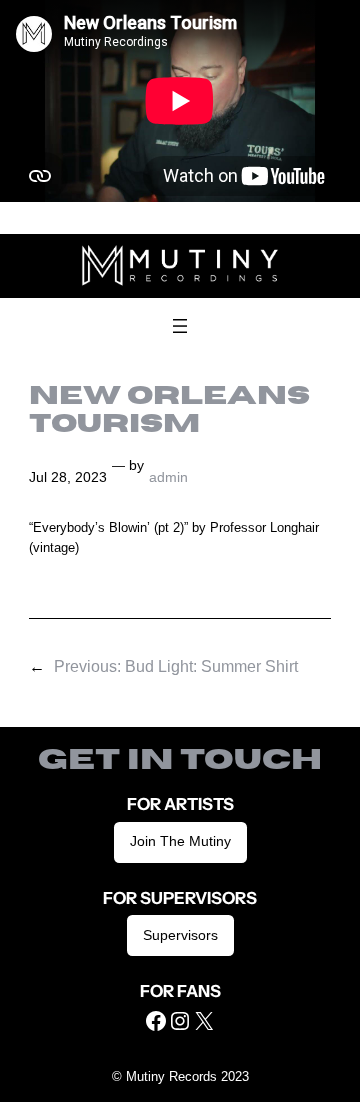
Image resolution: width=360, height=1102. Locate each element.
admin (168, 477)
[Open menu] (180, 326)
